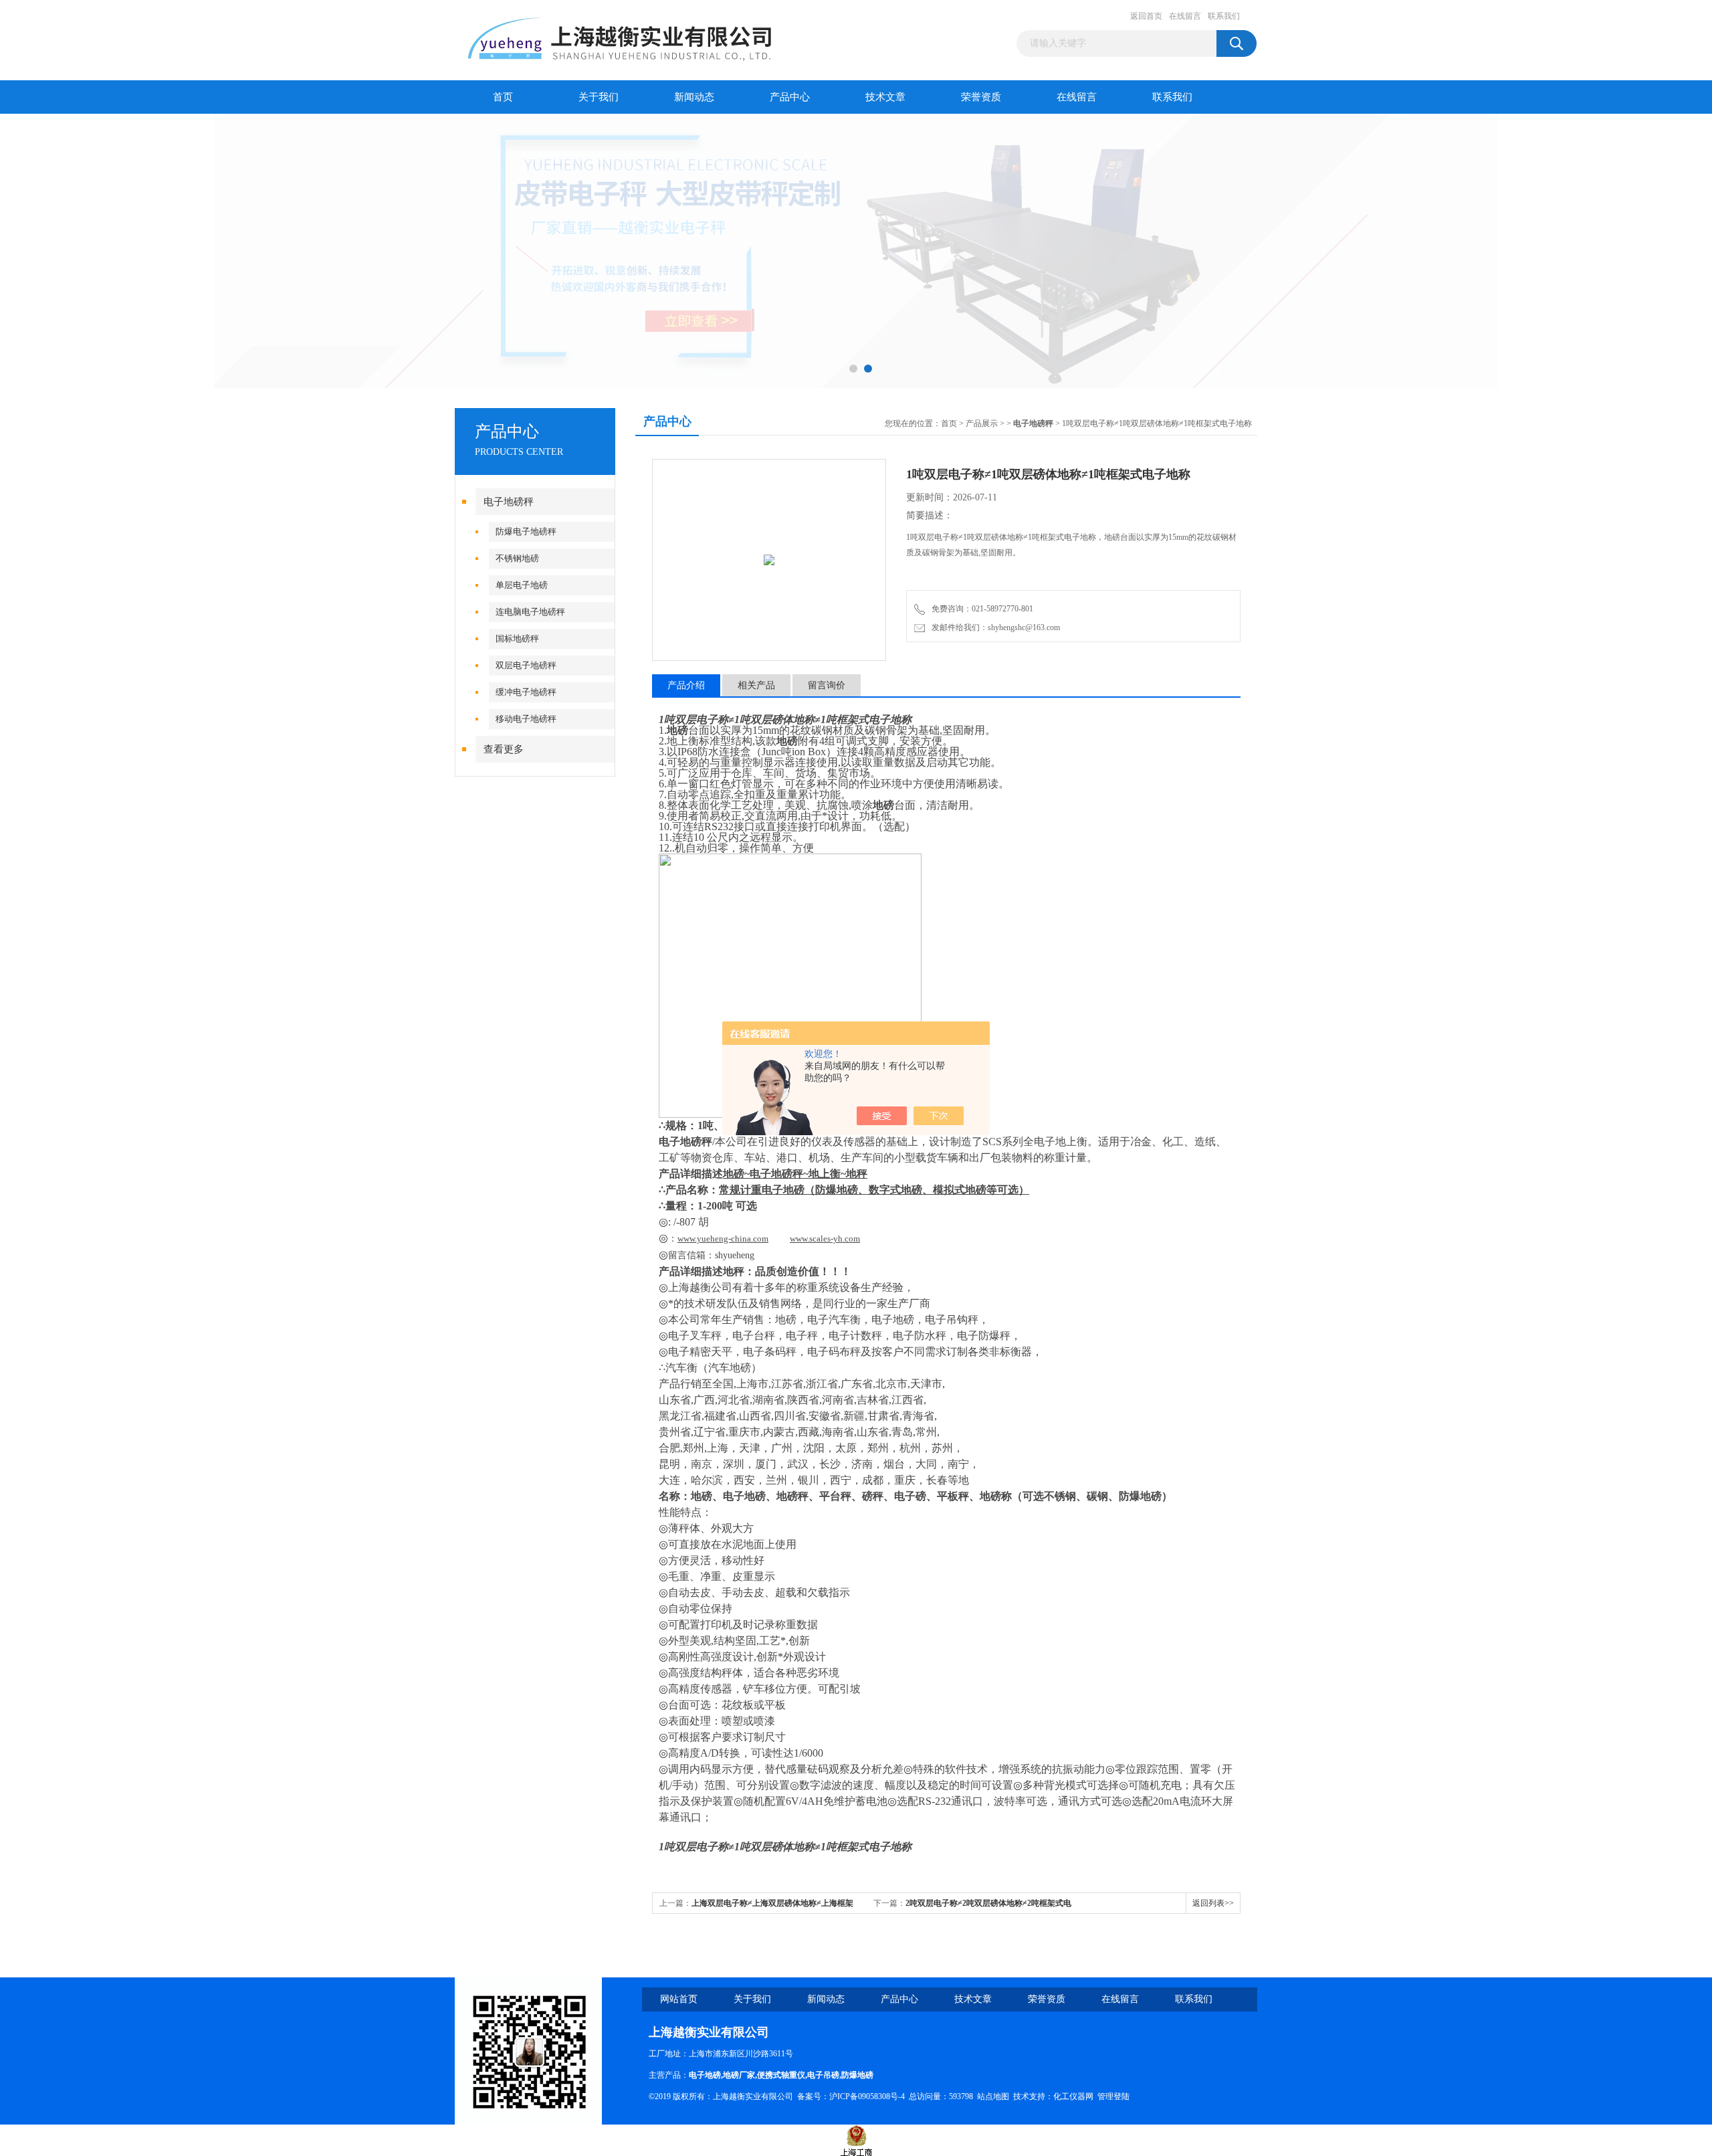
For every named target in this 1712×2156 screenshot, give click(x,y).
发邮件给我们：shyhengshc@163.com (994, 627)
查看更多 (504, 749)
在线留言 (1185, 16)
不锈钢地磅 (517, 558)
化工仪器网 (1073, 2096)
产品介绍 (686, 685)
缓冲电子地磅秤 (526, 692)
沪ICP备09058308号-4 (867, 2096)
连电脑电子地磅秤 (530, 612)
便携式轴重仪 (781, 2075)
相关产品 (756, 685)
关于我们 (599, 97)
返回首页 (1146, 16)
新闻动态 (694, 97)
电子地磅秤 (509, 502)
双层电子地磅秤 (526, 665)
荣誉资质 (981, 97)
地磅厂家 (739, 2075)
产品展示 (982, 423)
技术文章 (885, 97)
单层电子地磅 (522, 585)
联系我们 (1224, 16)
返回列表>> (1213, 1903)
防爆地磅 (857, 2075)
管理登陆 (1113, 2096)
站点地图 (993, 2096)
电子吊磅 (823, 2075)
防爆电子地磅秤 (526, 531)
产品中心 (790, 97)
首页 (503, 97)
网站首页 (679, 1999)
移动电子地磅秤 (526, 719)
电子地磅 (705, 2075)
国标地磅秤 (517, 639)
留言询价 (827, 685)
